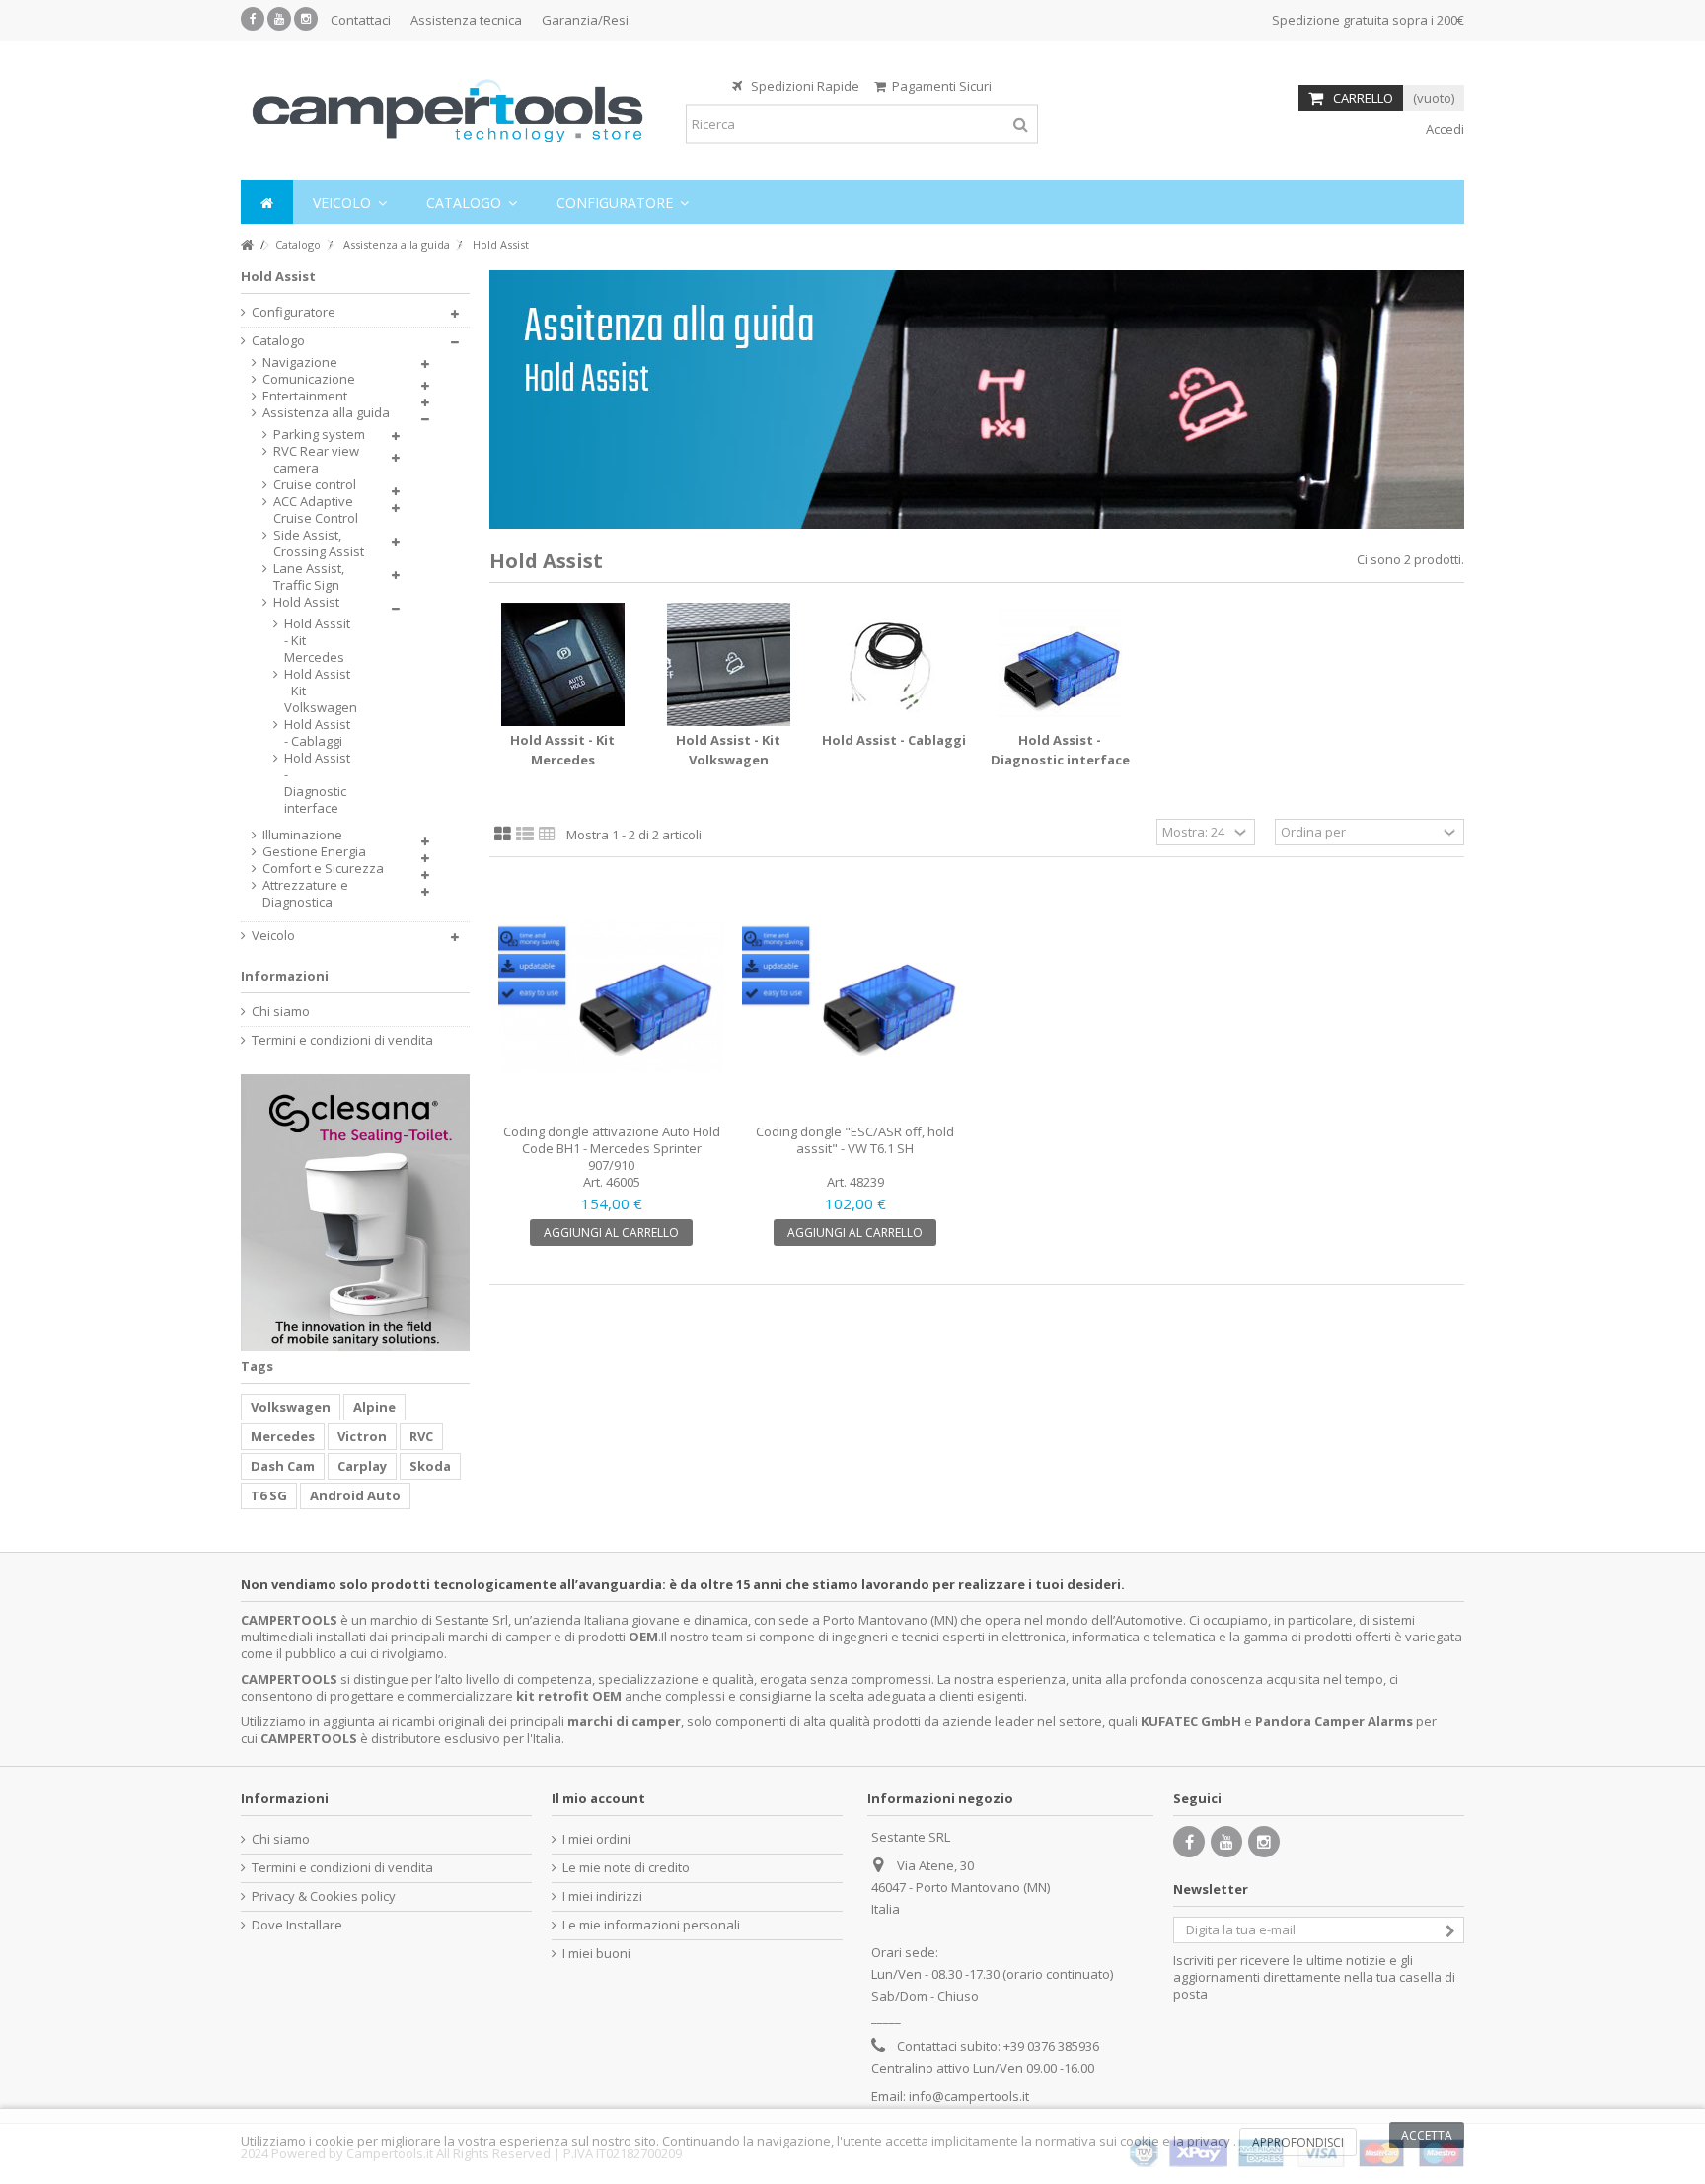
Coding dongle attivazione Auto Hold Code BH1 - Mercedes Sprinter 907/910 (612, 1148)
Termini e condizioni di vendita (342, 1040)
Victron (362, 1436)
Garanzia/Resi (585, 20)
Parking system (319, 435)
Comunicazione (309, 379)
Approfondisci (1298, 2142)
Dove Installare (297, 1925)
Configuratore (294, 312)
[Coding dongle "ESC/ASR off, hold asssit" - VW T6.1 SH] (855, 998)
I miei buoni (596, 1954)
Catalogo (278, 341)
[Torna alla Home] (247, 245)
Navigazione (300, 363)
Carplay (362, 1466)
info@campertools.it (969, 2096)
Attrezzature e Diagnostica (305, 894)
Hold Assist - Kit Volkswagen (318, 691)
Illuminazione (302, 835)
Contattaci (361, 20)
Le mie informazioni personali (651, 1925)
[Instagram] (306, 19)
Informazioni (285, 976)
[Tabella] (547, 835)
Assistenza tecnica (466, 20)
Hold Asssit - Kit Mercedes (317, 641)
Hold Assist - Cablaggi (894, 740)
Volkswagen (291, 1407)
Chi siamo (281, 1012)
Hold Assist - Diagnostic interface (317, 783)
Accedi (1444, 129)
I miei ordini (596, 1839)
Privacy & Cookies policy (324, 1896)
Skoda (430, 1466)
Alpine (374, 1407)
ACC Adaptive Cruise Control (316, 510)
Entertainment (305, 396)
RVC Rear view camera (316, 460)
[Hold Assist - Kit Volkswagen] (728, 664)
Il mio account (598, 1798)
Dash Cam (283, 1466)
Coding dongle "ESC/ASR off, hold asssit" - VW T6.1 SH (855, 1140)
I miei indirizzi (602, 1896)
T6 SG (269, 1495)
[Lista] (525, 835)
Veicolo (273, 936)
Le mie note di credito (626, 1868)
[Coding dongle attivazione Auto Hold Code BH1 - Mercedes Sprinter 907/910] (611, 998)
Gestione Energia (314, 852)
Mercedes (283, 1436)
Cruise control (315, 485)
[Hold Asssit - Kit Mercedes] (562, 664)
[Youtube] (279, 19)
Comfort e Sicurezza (323, 869)
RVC (421, 1436)
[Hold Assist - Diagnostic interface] (1060, 664)
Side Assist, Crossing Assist (319, 544)
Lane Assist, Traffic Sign (309, 577)
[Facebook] (253, 19)
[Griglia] (503, 835)
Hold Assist (306, 602)
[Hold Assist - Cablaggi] (894, 664)
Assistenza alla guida (326, 413)
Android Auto (355, 1495)
